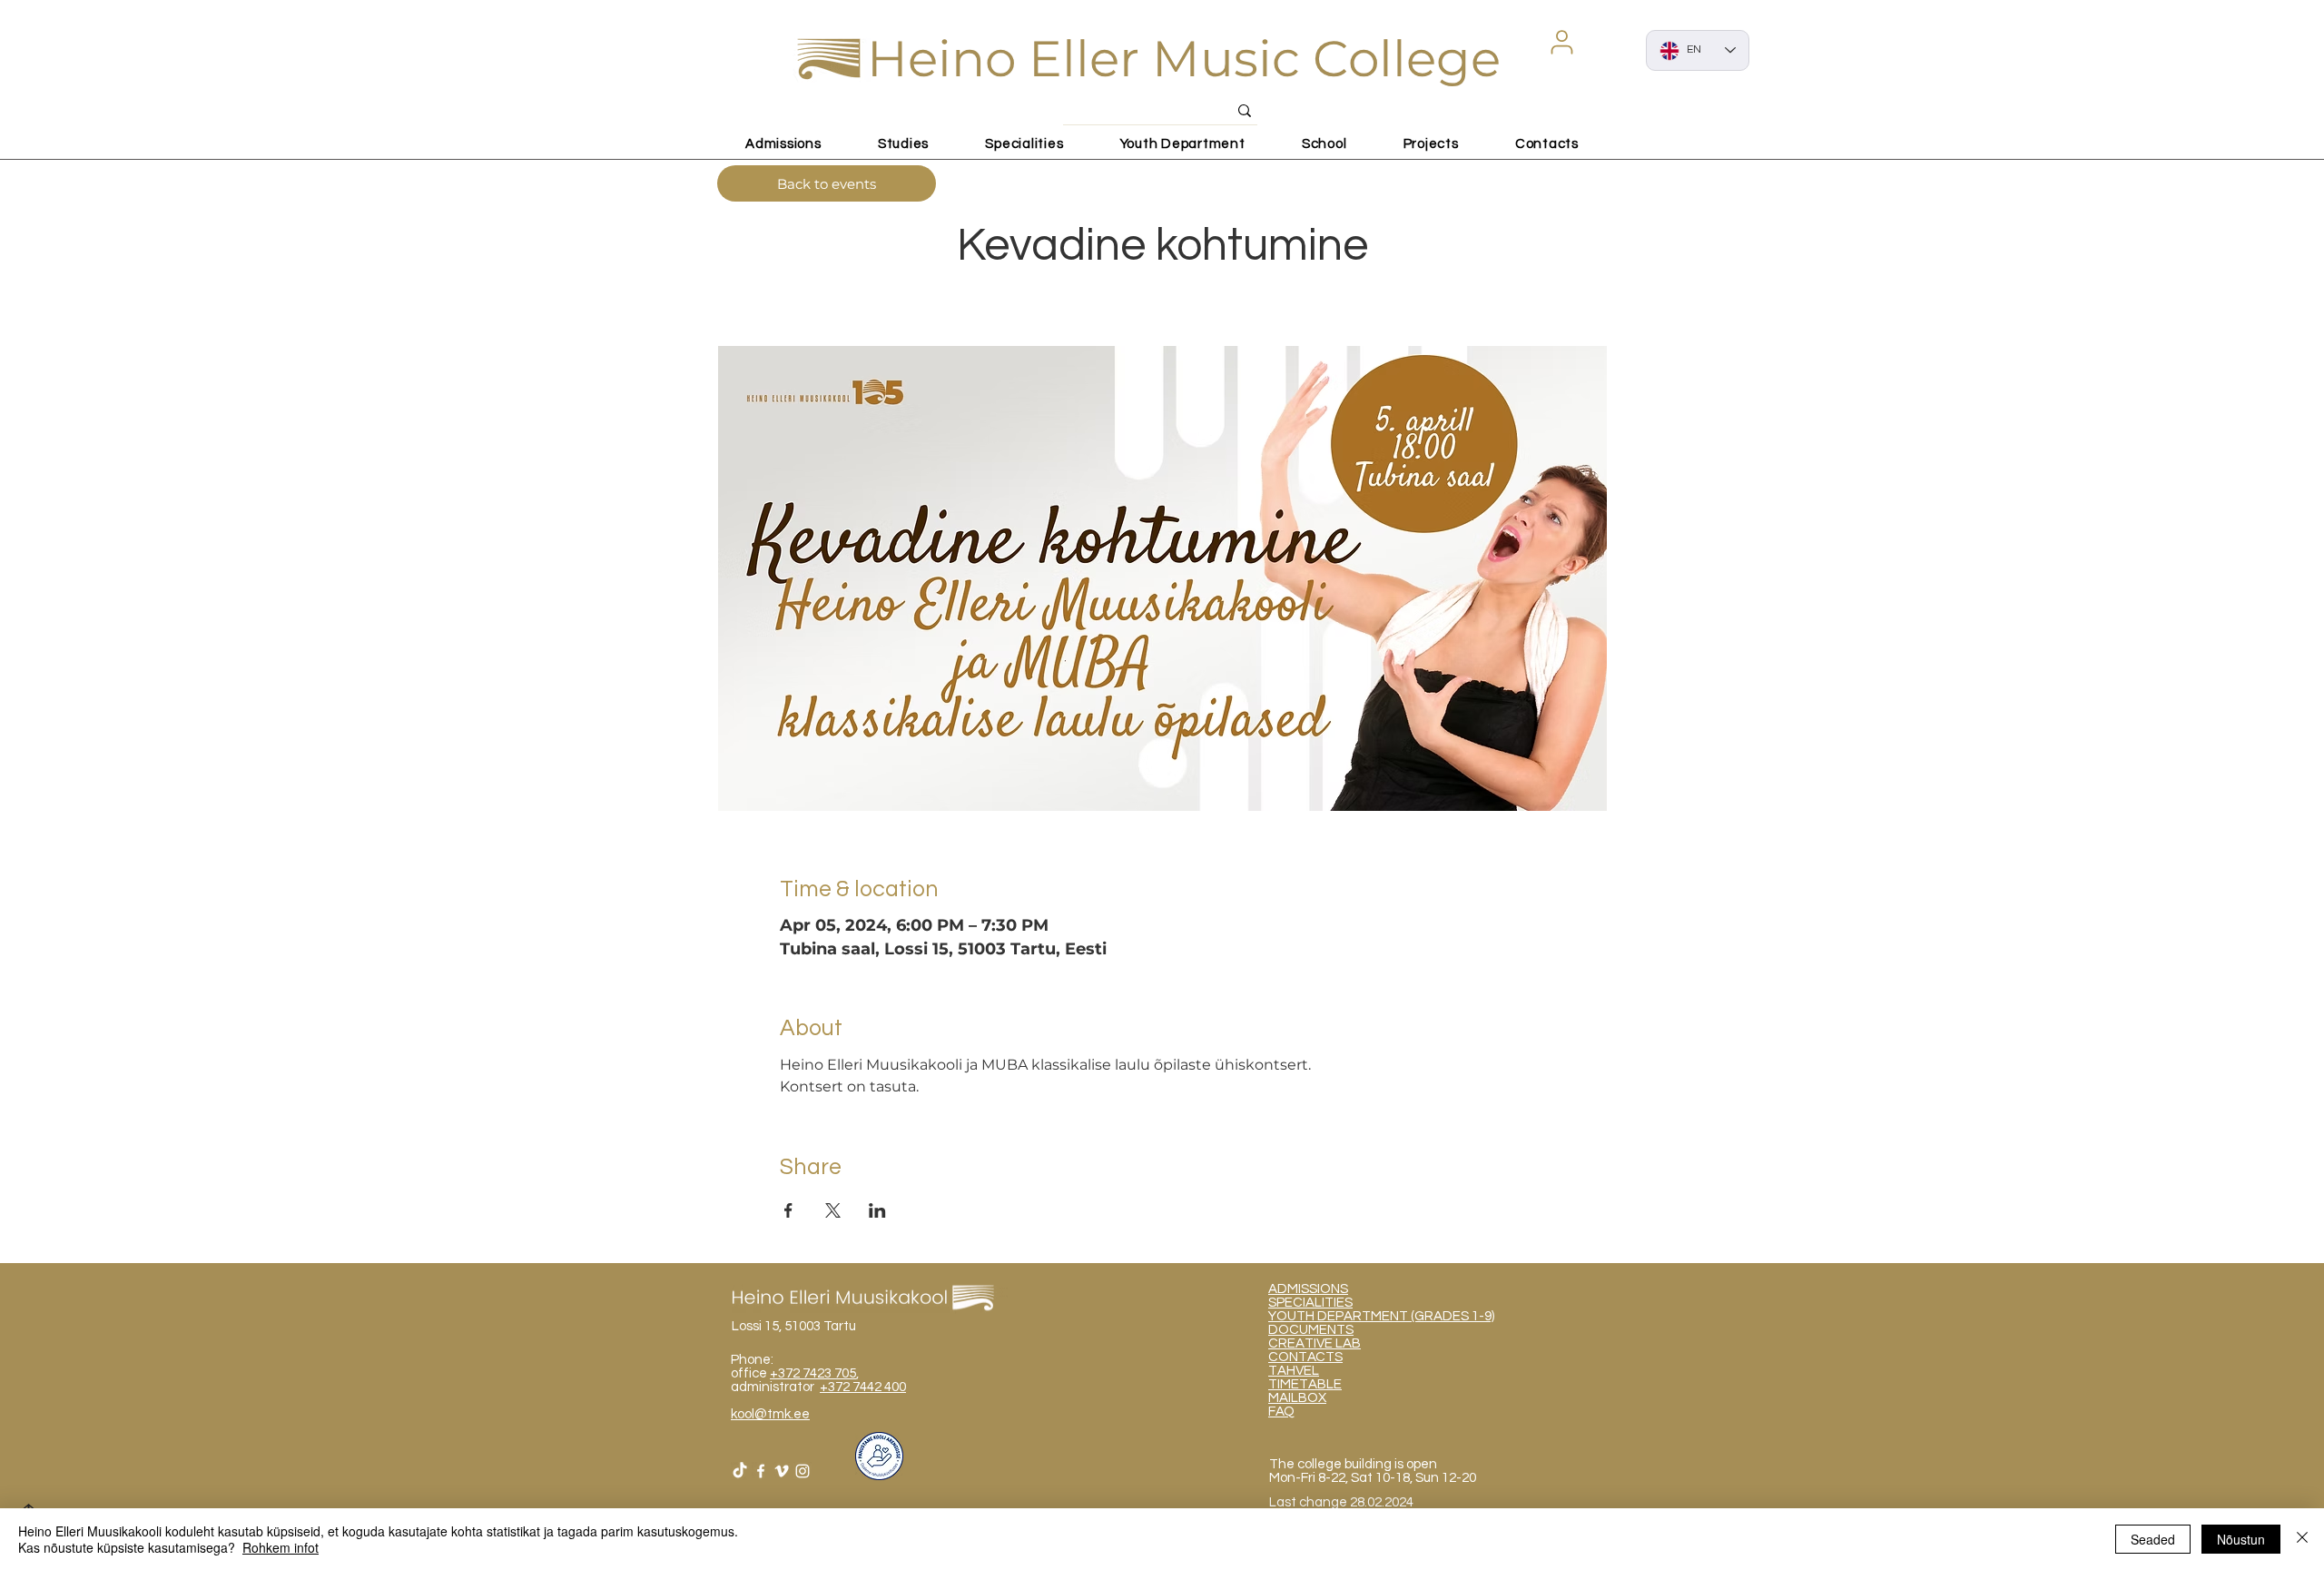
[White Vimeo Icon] (782, 1471)
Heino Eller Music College (1184, 59)
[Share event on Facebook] (788, 1210)
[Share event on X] (833, 1210)
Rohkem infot (281, 1547)
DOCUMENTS (1311, 1330)
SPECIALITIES (1310, 1303)
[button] (1561, 42)
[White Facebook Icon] (761, 1471)
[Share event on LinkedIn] (877, 1210)
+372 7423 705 (813, 1373)
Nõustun (2241, 1539)
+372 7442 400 (863, 1387)
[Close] (2302, 1539)
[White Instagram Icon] (803, 1471)
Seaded (2153, 1539)
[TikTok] (740, 1471)
